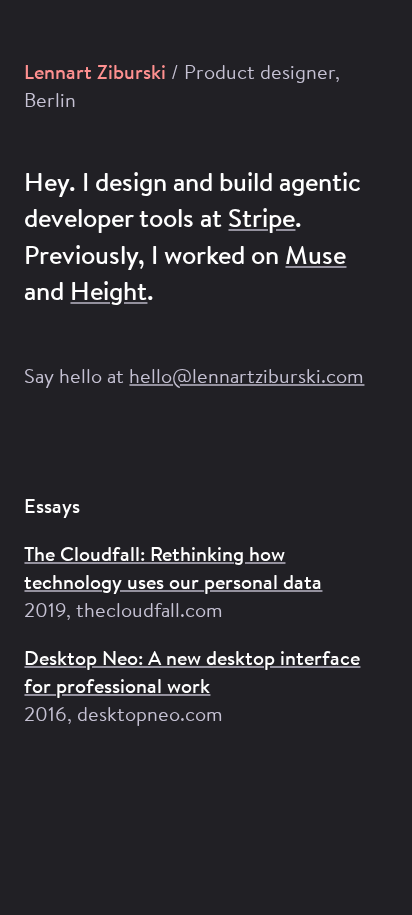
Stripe (261, 217)
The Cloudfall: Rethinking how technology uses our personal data (173, 567)
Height (108, 290)
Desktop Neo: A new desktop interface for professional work (192, 671)
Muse (315, 254)
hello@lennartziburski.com (246, 375)
